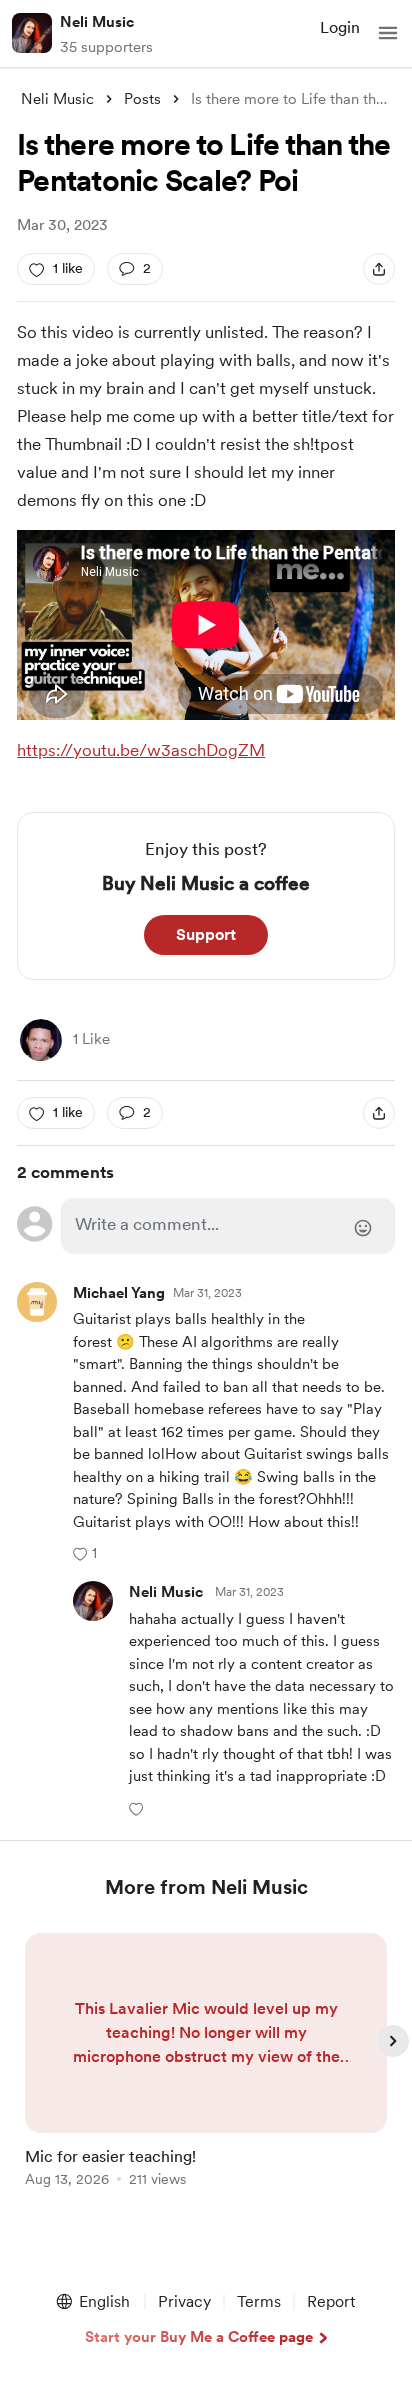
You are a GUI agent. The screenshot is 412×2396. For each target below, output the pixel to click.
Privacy (184, 2301)
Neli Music (97, 22)
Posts (142, 99)
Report (331, 2301)
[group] (206, 2071)
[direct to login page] (228, 1226)
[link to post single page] (206, 2063)
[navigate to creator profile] (32, 33)
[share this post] (379, 269)
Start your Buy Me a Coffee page (199, 2337)
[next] (393, 2041)
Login (340, 27)
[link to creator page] (41, 1040)
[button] (388, 33)
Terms (259, 2301)
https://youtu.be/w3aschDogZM (141, 750)
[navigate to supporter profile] (166, 1592)
